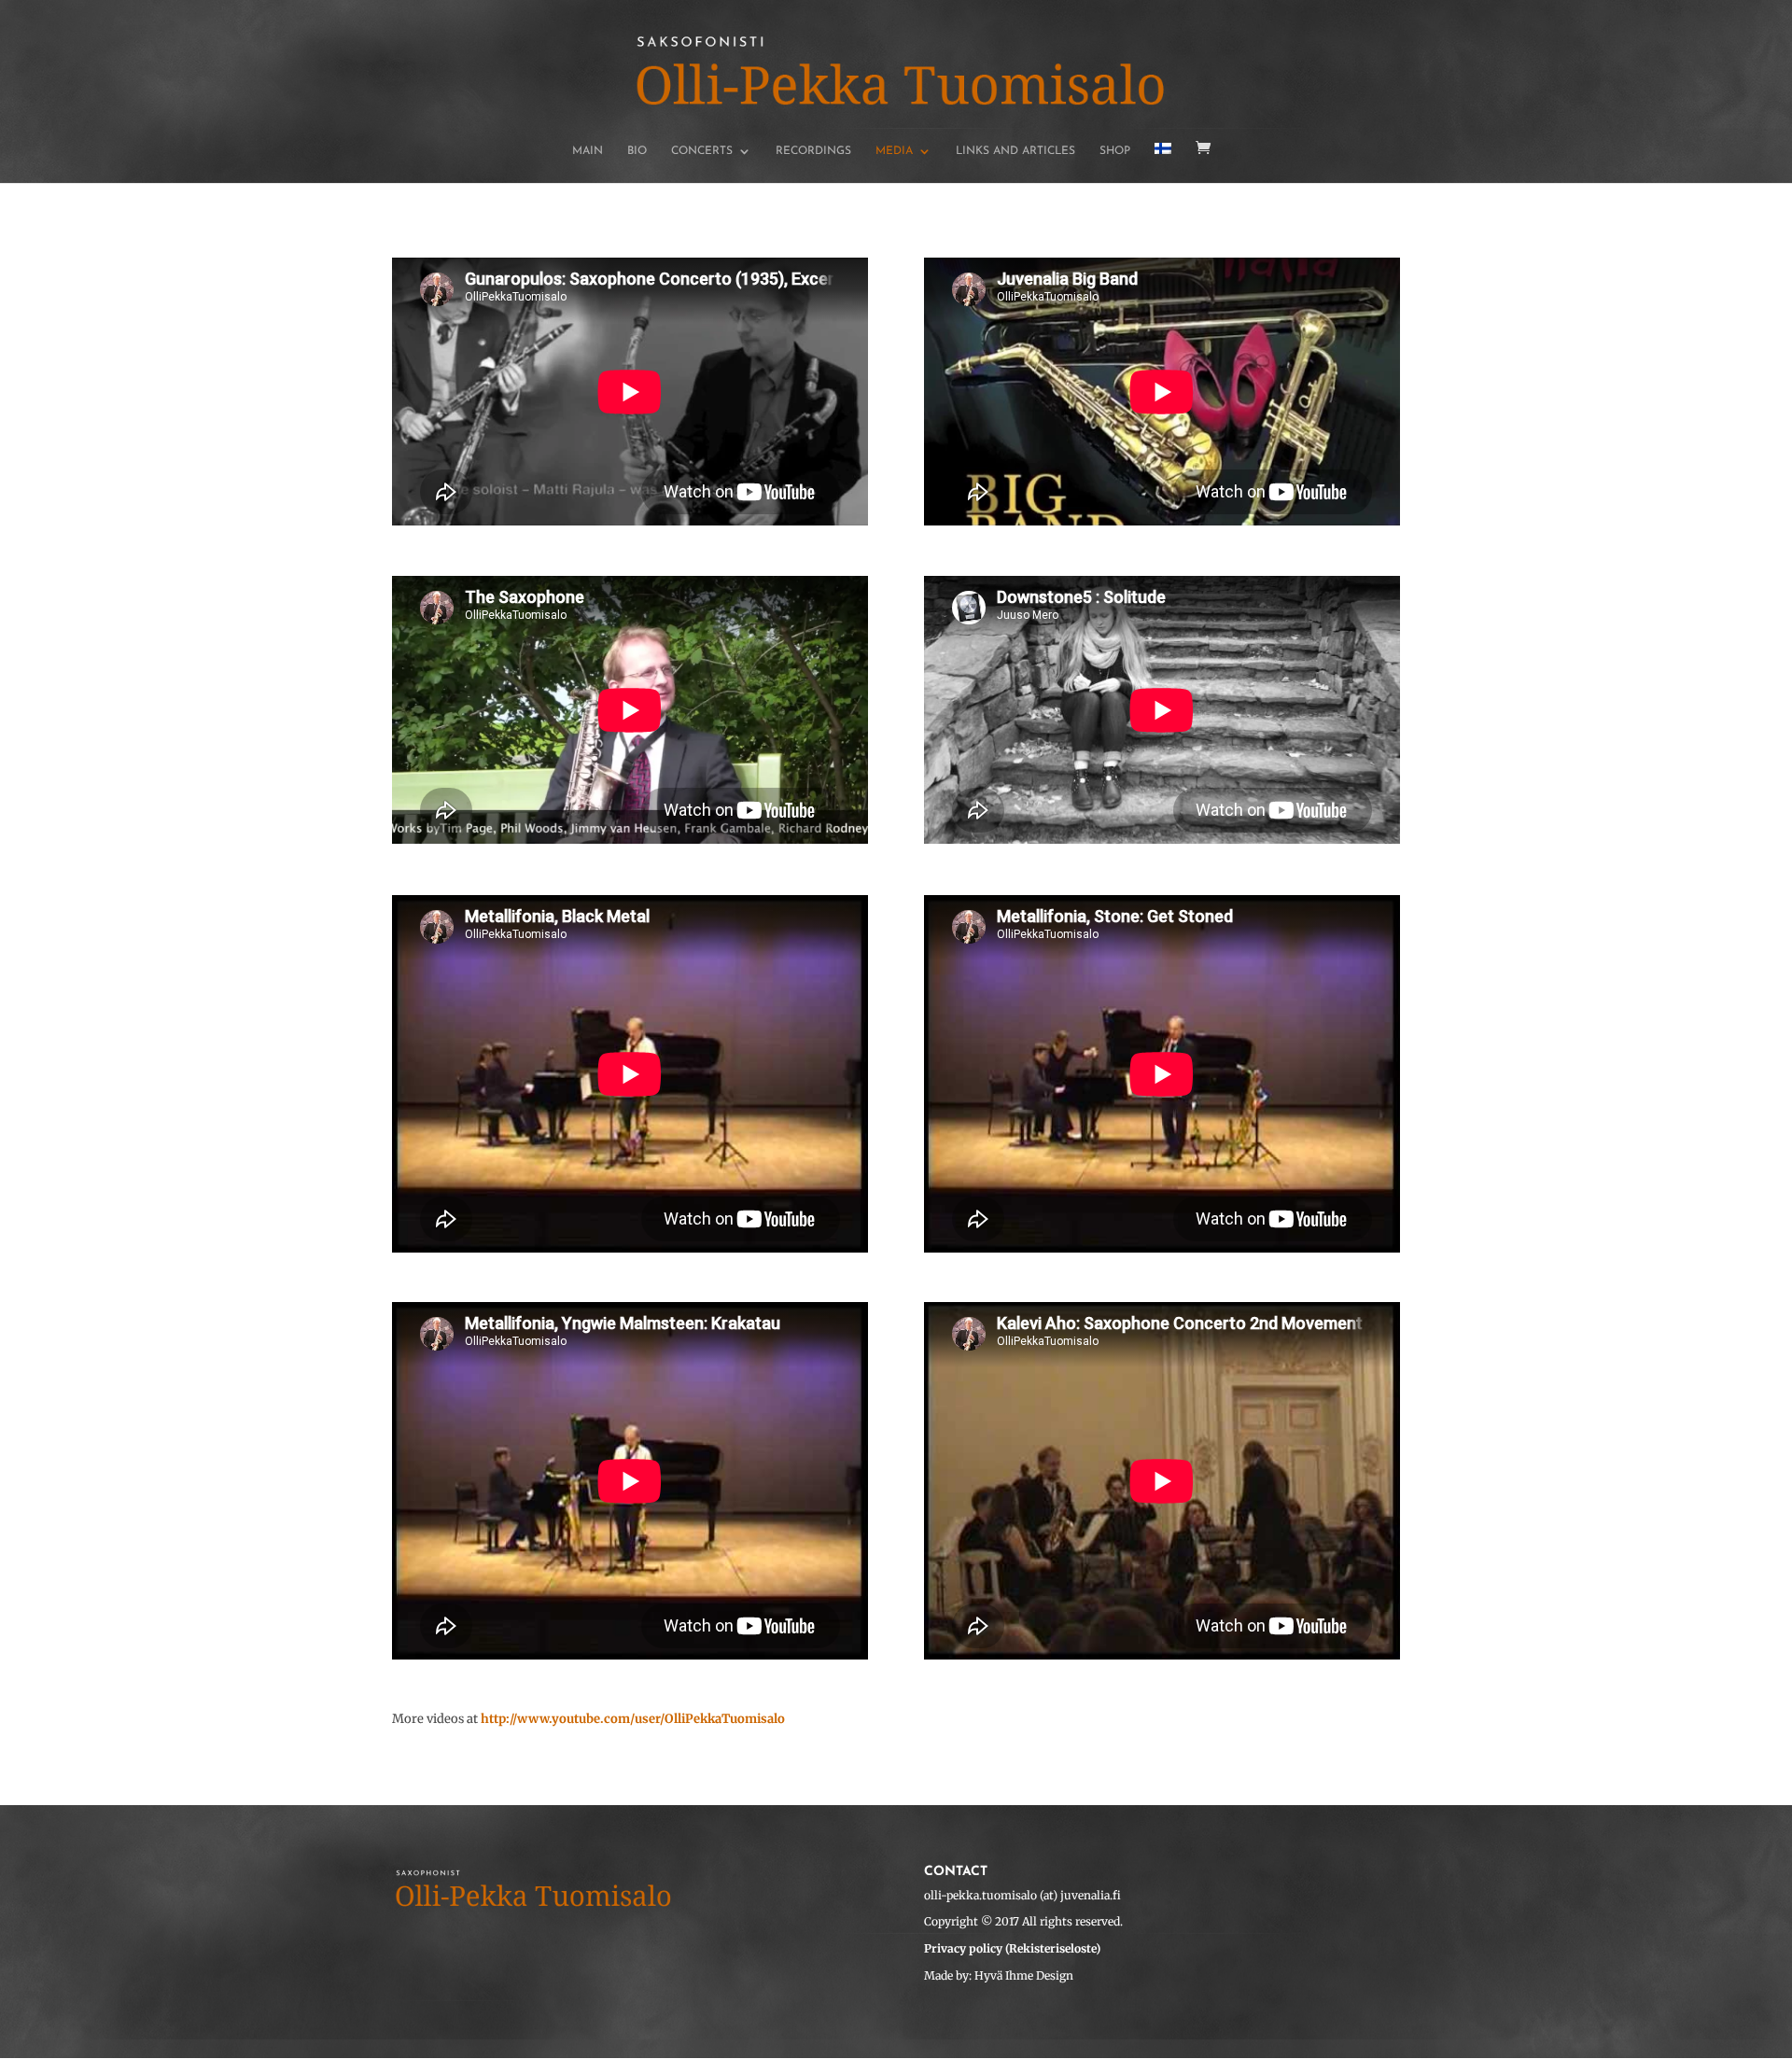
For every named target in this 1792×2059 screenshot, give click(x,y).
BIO (637, 151)
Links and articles (1015, 151)
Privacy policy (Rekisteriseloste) (1012, 1948)
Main (588, 151)
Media (894, 151)
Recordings (813, 151)
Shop (1115, 151)
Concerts (702, 151)
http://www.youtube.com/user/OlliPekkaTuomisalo (633, 1719)
